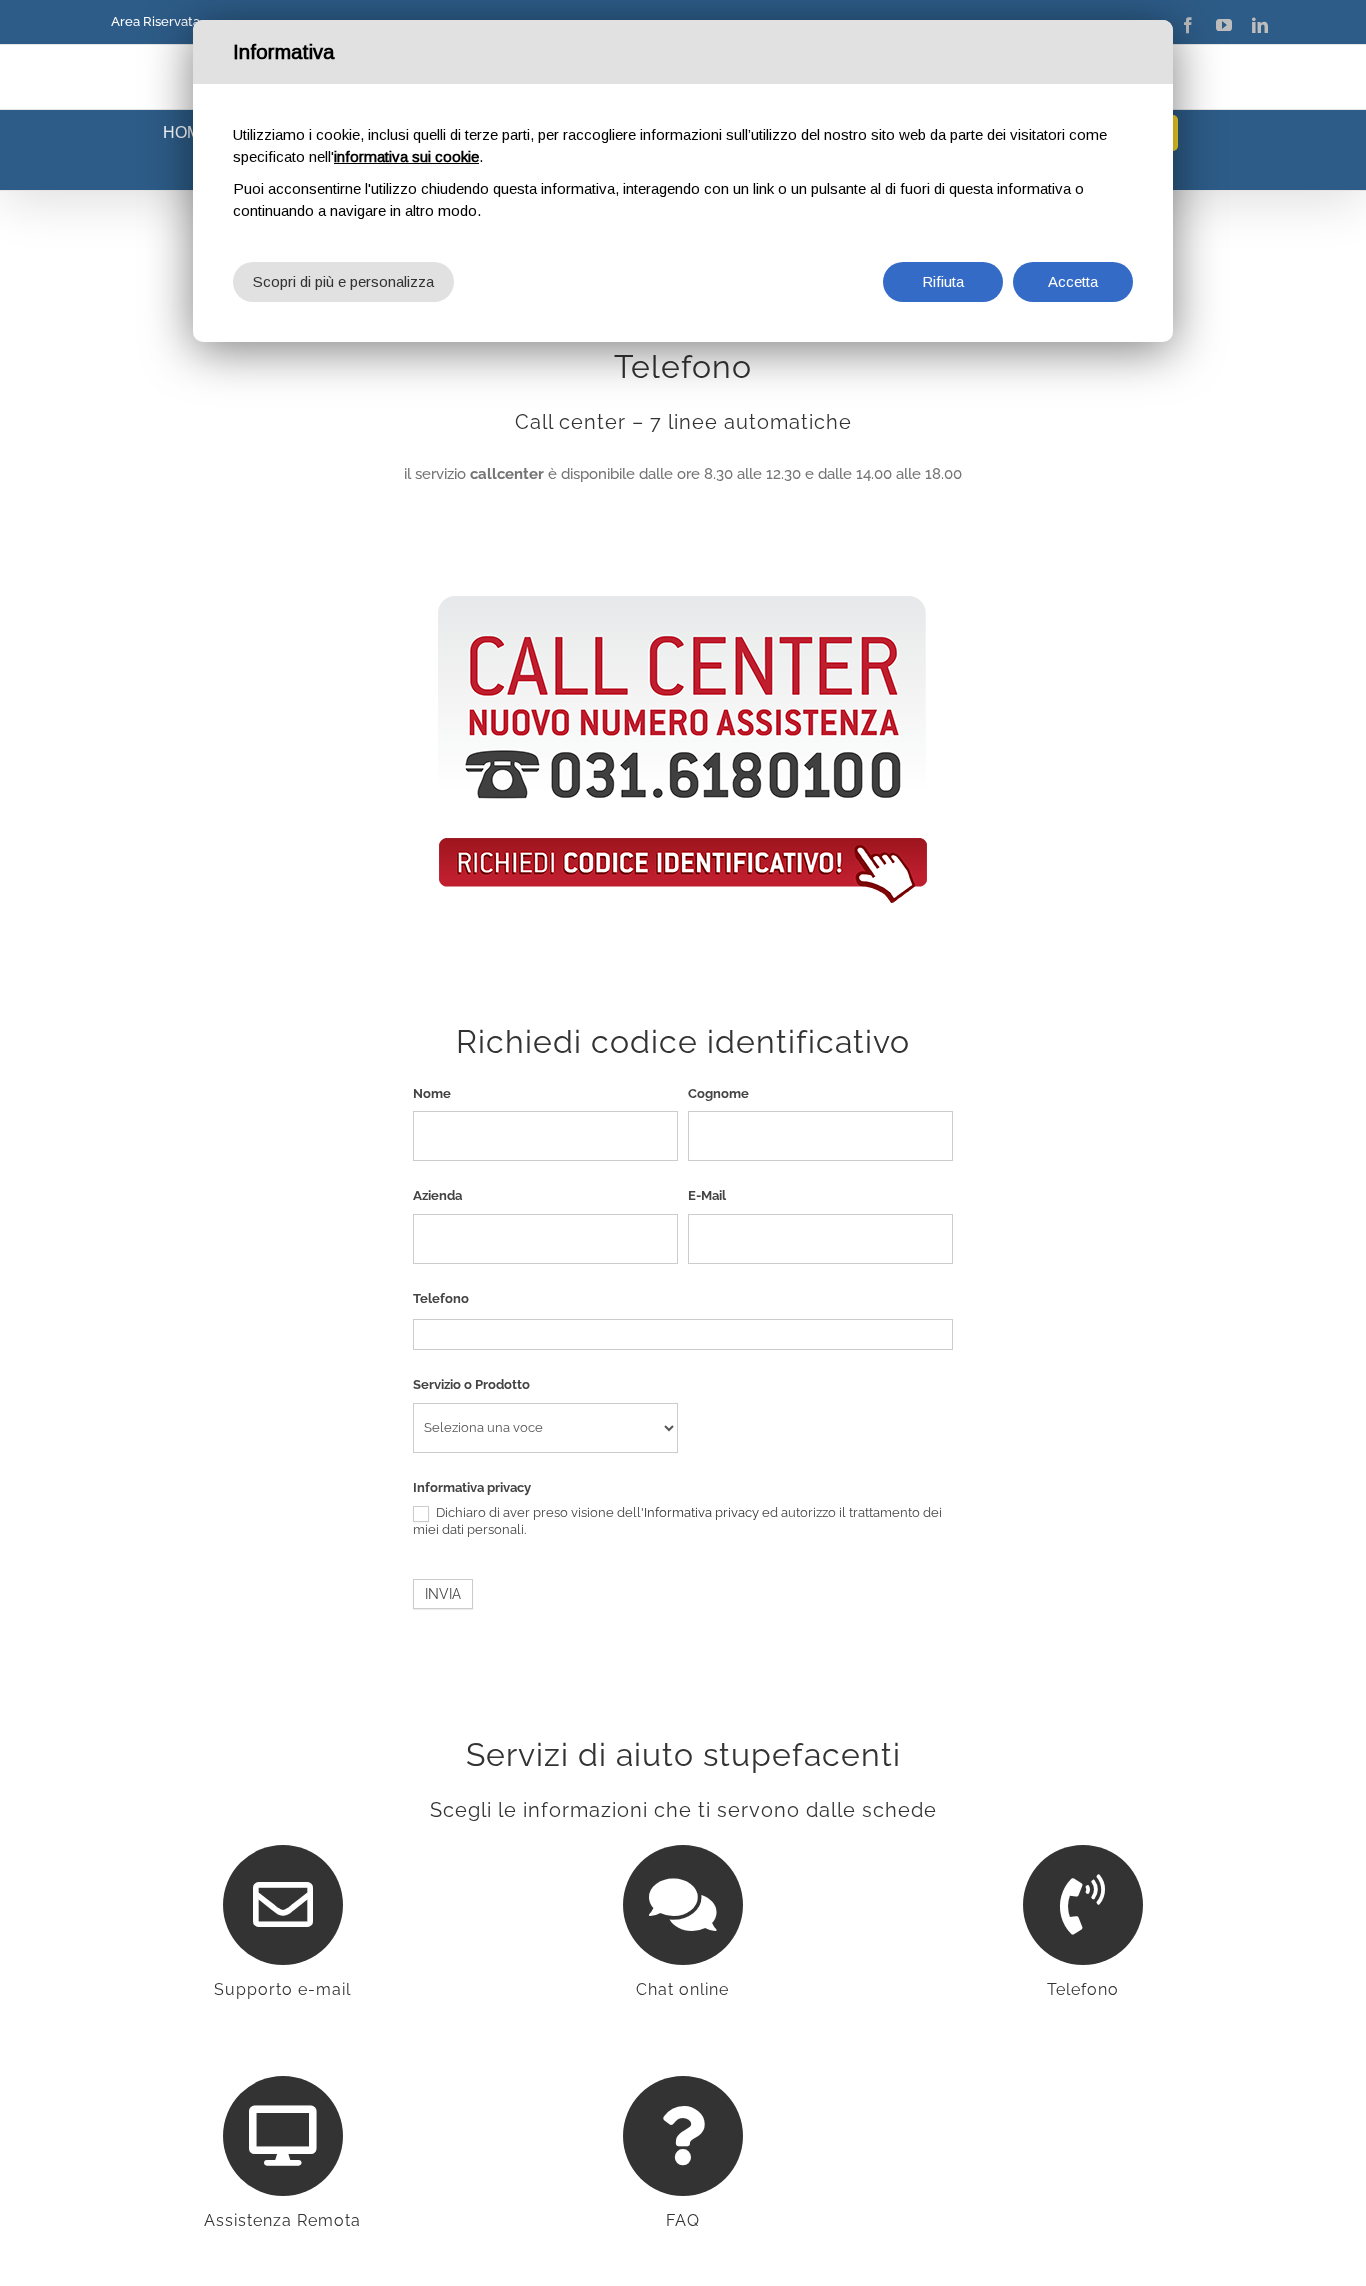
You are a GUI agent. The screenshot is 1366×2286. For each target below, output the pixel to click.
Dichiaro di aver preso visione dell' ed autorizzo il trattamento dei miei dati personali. (677, 1521)
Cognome (718, 1093)
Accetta (1073, 281)
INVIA (443, 1594)
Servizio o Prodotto (471, 1384)
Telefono (441, 1298)
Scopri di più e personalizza (343, 281)
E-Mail (707, 1195)
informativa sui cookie (406, 156)
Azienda (437, 1195)
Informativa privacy (472, 1487)
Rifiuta (943, 281)
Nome (432, 1093)
